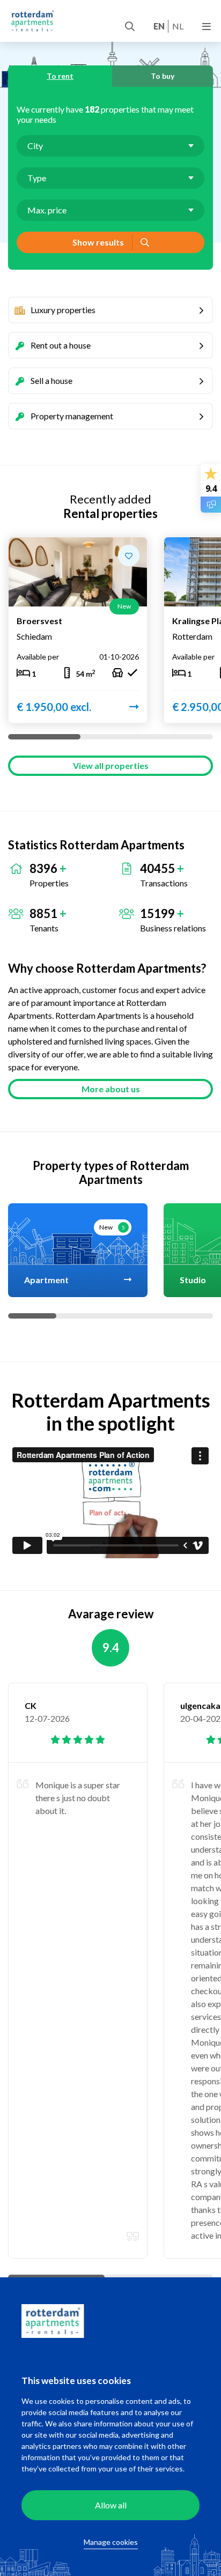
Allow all (111, 2505)
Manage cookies (111, 2542)
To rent (60, 76)
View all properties (111, 765)
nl (178, 26)
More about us (111, 1089)
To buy (163, 76)
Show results (98, 242)
